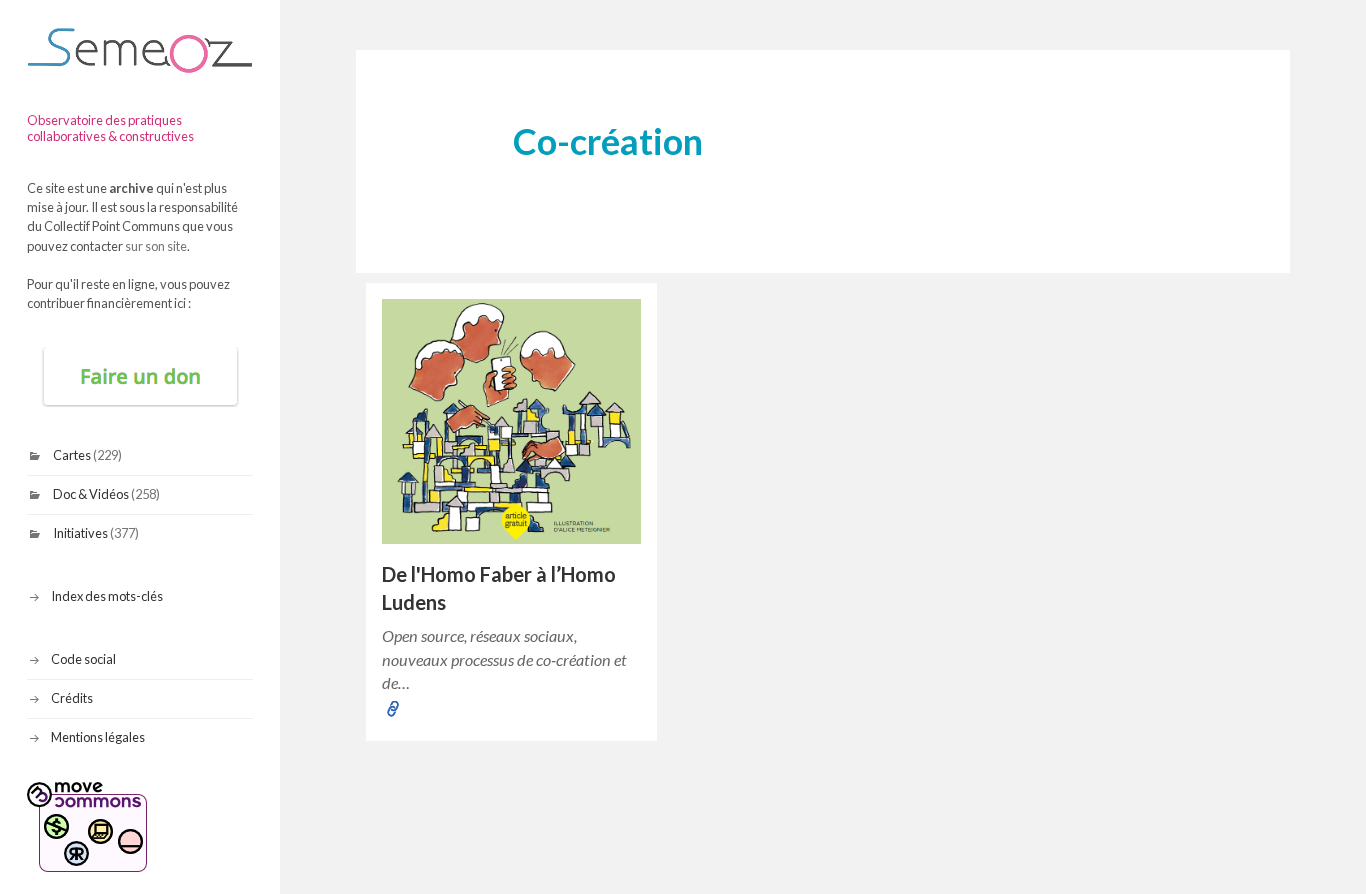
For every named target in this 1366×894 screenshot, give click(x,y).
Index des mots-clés (107, 596)
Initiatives (80, 533)
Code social (83, 659)
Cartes (72, 455)
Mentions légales (98, 737)
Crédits (72, 698)
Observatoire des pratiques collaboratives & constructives (110, 128)
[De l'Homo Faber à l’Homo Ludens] (511, 421)
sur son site (156, 246)
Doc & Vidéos (91, 494)
